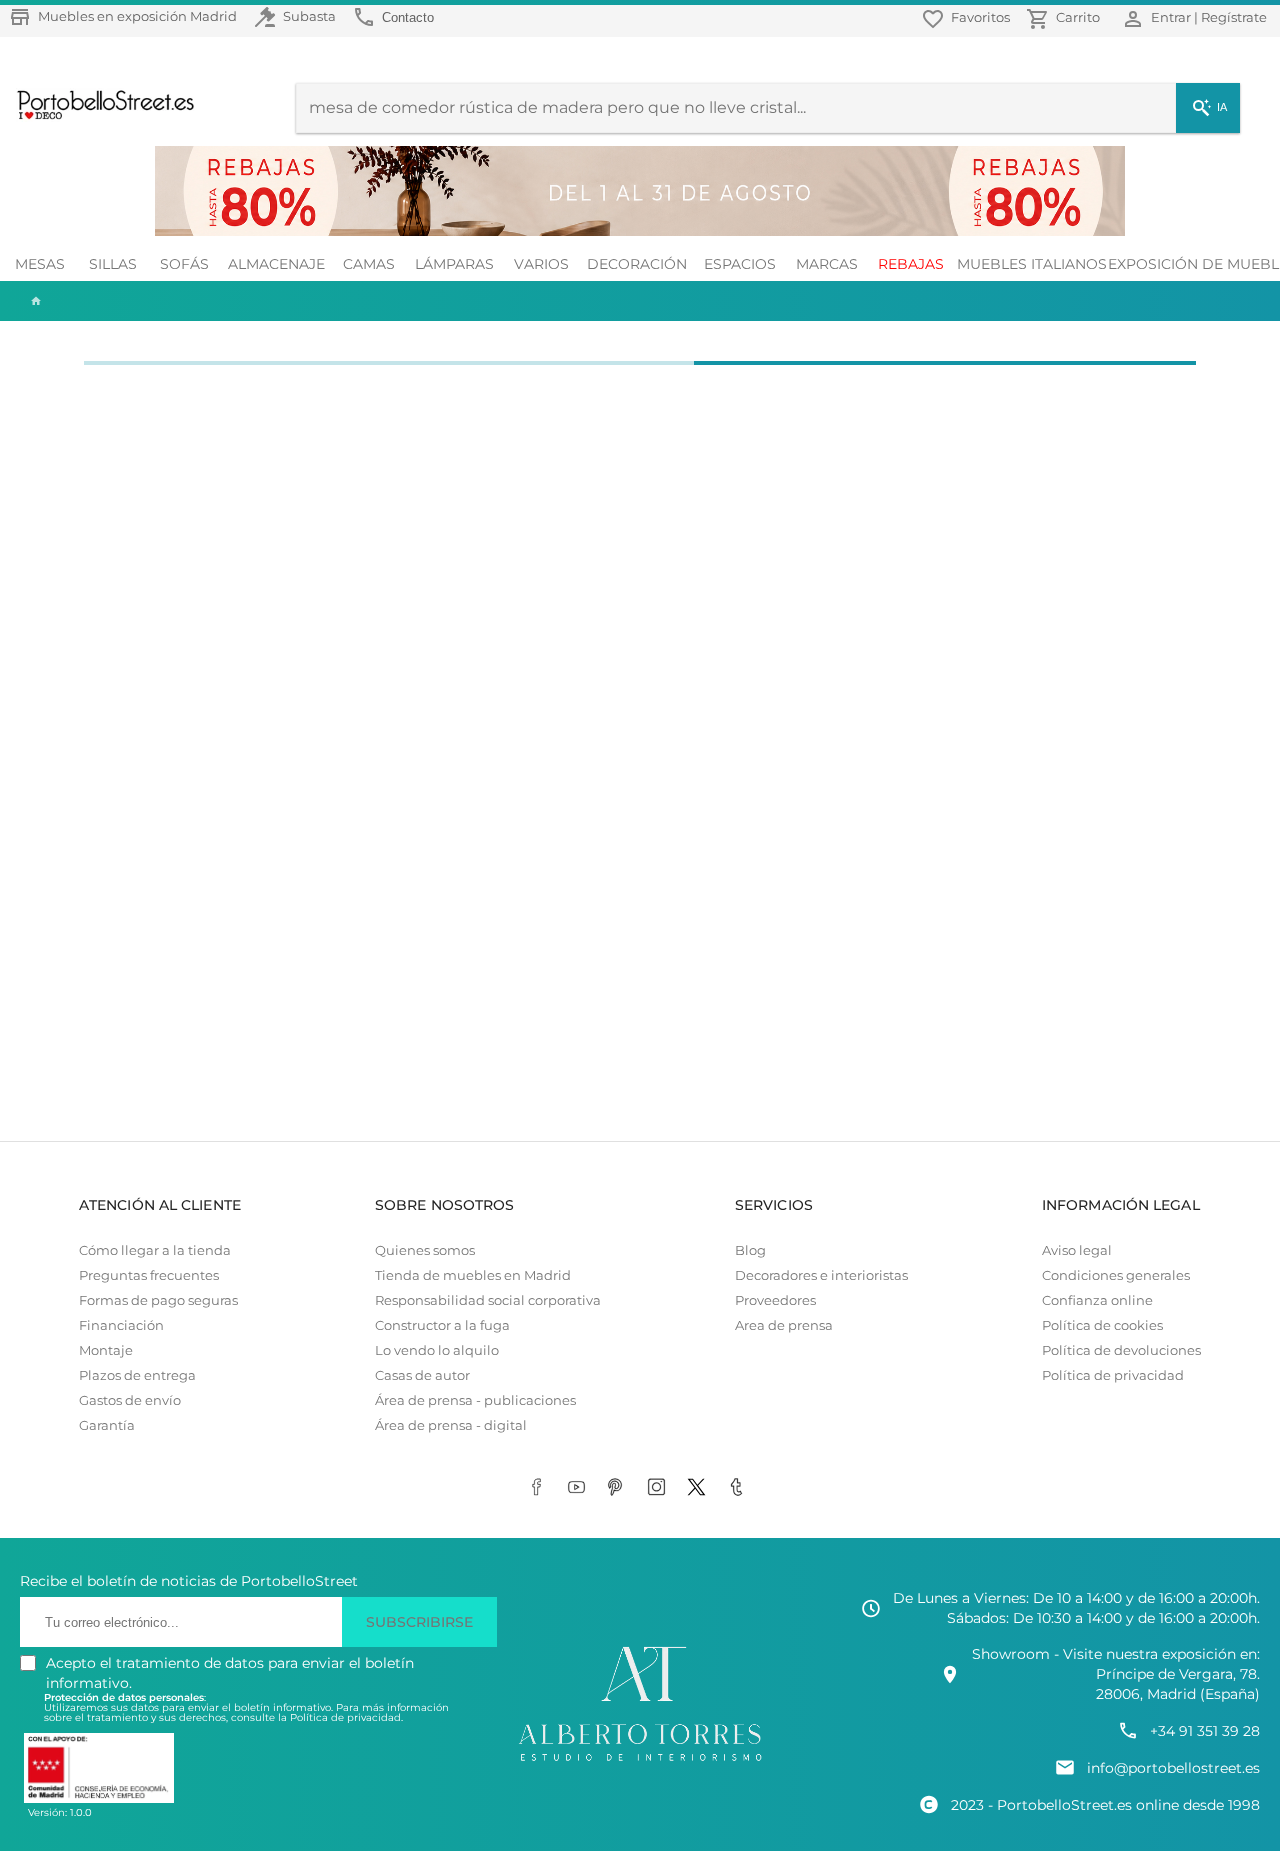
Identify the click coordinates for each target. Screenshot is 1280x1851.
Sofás (184, 264)
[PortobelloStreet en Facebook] (540, 1488)
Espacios (740, 264)
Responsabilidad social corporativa (488, 1300)
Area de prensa (784, 1325)
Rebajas (911, 264)
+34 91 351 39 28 (1205, 1731)
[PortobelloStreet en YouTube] (580, 1488)
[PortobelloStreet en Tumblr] (740, 1488)
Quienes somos (425, 1250)
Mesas (40, 264)
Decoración (637, 264)
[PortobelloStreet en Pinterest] (620, 1488)
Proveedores (775, 1300)
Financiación (121, 1325)
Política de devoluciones (1121, 1350)
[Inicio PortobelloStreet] (98, 117)
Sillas (113, 264)
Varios (541, 264)
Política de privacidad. (346, 1717)
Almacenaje (276, 264)
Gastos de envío (130, 1400)
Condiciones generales (1116, 1275)
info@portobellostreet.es (1173, 1768)
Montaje (106, 1350)
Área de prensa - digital (451, 1425)
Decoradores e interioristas (821, 1275)
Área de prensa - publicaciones (475, 1400)
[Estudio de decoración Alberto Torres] (640, 1762)
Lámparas (454, 264)
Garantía (107, 1425)
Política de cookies (1102, 1325)
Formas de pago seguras (158, 1300)
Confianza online (1097, 1300)
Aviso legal (1077, 1250)
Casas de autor (422, 1375)
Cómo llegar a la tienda (155, 1250)
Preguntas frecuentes (149, 1275)
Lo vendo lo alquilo (437, 1350)
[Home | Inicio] (34, 301)
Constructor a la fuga (442, 1325)
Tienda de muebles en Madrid (473, 1275)
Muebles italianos (1032, 264)
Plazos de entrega (137, 1375)
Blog (750, 1250)
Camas (369, 264)
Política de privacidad (1113, 1375)
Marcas (827, 264)
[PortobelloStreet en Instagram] (660, 1488)
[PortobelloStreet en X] (700, 1488)
